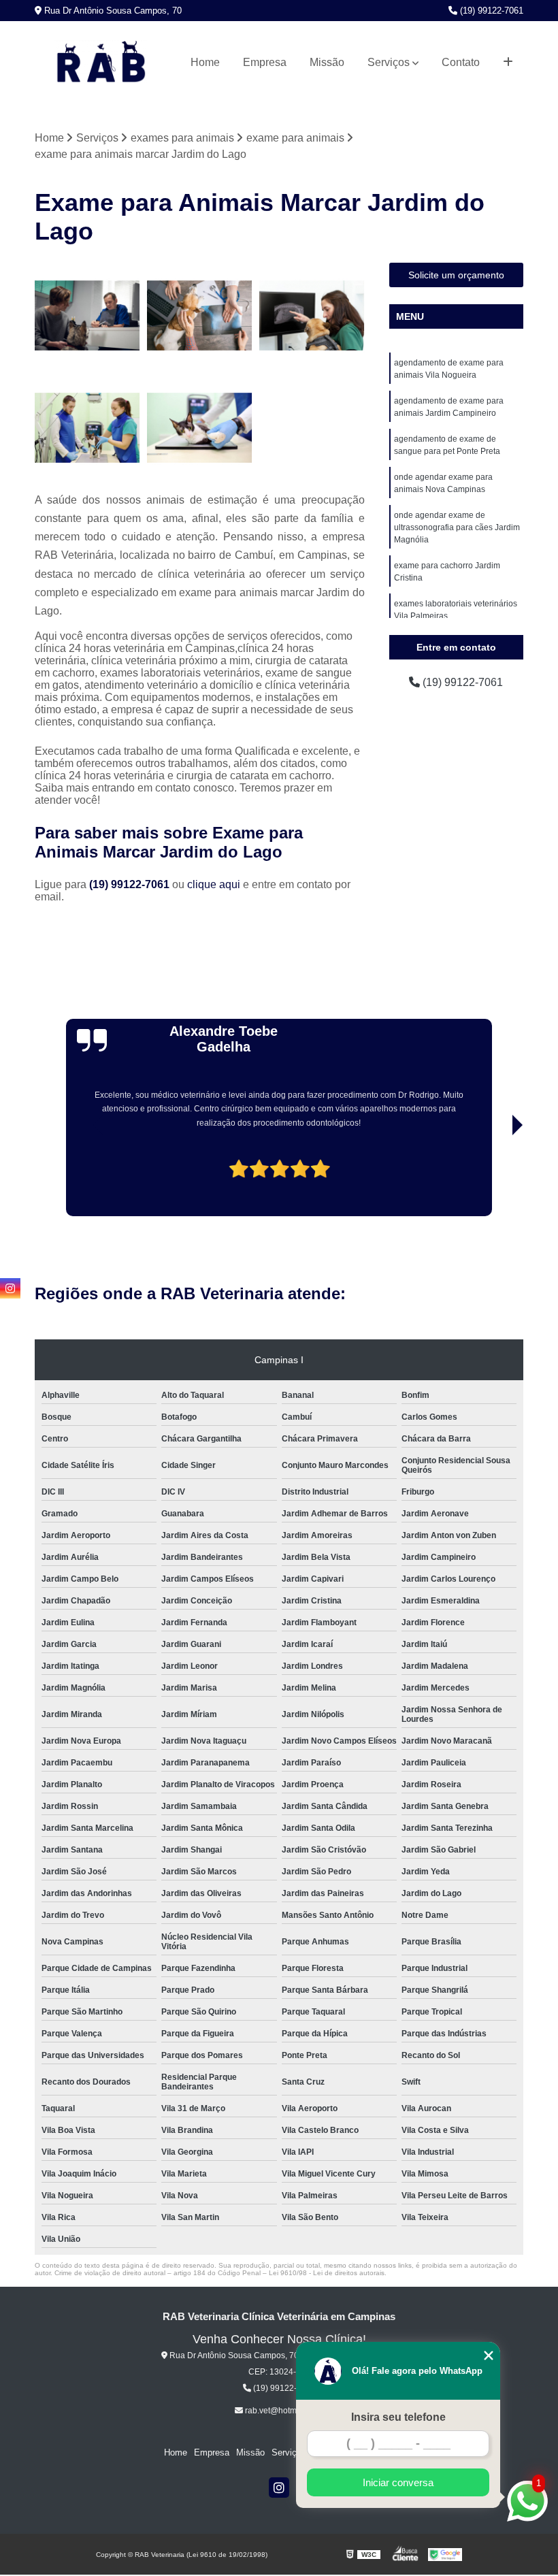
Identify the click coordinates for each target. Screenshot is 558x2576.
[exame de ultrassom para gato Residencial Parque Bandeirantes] (200, 428)
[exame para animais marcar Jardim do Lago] (200, 315)
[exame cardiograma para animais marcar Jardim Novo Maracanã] (312, 315)
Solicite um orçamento (456, 275)
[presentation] (80, 1177)
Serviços (389, 62)
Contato (461, 62)
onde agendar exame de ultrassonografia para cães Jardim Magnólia (457, 527)
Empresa (265, 62)
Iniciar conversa (398, 2482)
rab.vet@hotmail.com (283, 2411)
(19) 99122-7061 (490, 11)
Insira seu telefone (398, 2417)
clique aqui (214, 884)
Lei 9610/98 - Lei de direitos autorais (327, 2273)
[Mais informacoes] (508, 63)
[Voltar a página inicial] (101, 63)
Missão (327, 62)
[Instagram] (279, 2488)
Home (205, 62)
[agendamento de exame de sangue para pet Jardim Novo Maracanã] (87, 315)
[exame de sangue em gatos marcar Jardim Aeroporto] (87, 428)
